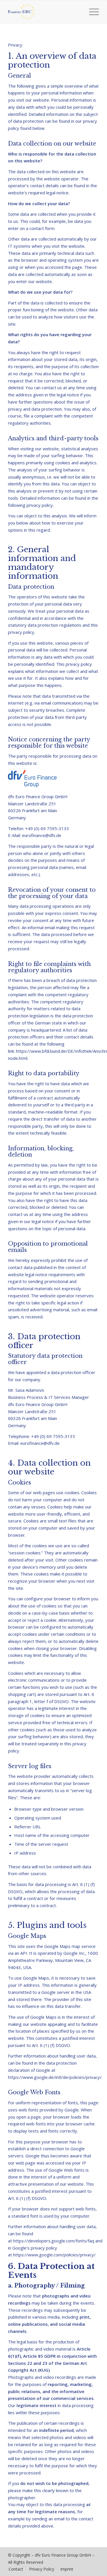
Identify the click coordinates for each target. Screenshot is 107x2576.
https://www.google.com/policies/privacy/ (54, 2255)
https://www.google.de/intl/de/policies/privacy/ (55, 2077)
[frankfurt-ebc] (44, 12)
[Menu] (91, 12)
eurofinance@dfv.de (42, 835)
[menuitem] (91, 12)
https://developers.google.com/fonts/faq (54, 2241)
